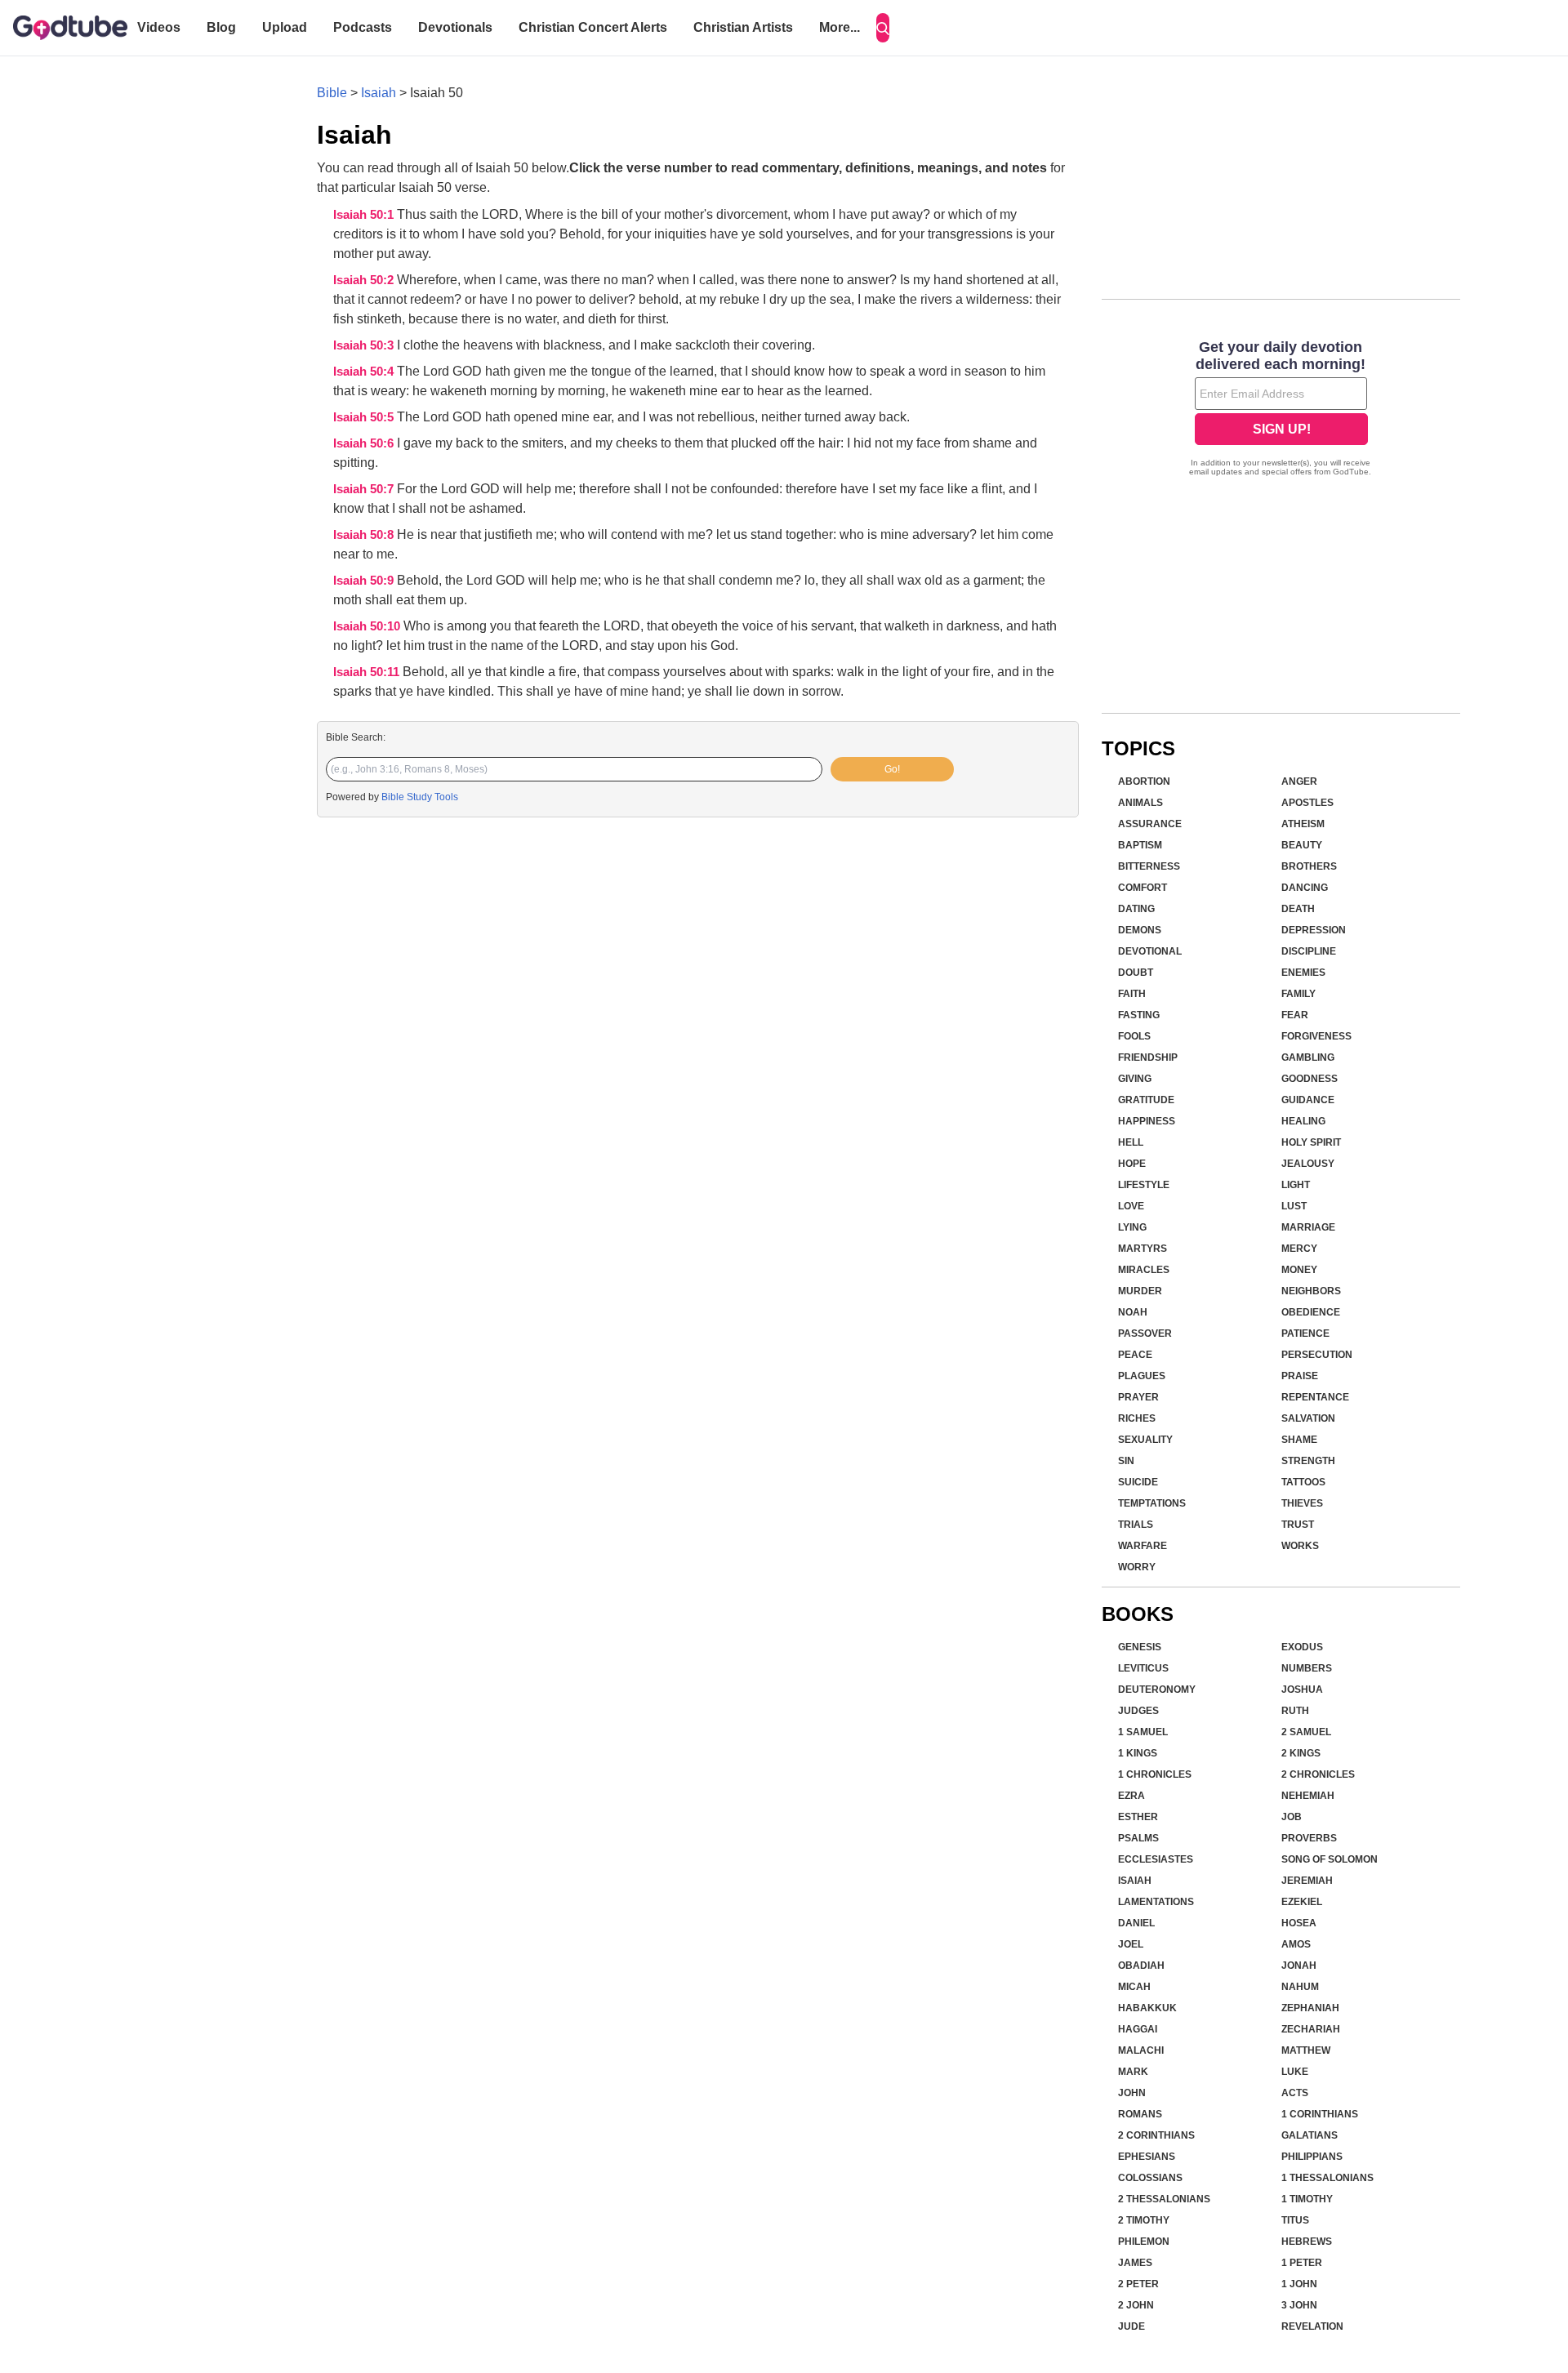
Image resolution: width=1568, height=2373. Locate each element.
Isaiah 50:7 (365, 489)
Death (1298, 909)
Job (1292, 1817)
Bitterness (1149, 866)
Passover (1145, 1333)
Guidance (1308, 1100)
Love (1131, 1206)
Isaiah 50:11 (368, 672)
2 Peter (1138, 2284)
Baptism (1140, 845)
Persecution (1317, 1355)
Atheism (1303, 824)
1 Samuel (1143, 1732)
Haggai (1138, 2029)
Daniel (1136, 1923)
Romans (1140, 2114)
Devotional (1150, 951)
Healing (1303, 1121)
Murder (1140, 1291)
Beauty (1302, 845)
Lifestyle (1144, 1185)
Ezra (1131, 1796)
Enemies (1303, 973)
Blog (221, 27)
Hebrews (1307, 2242)
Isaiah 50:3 (365, 345)
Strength (1308, 1461)
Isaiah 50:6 (365, 443)
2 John (1136, 2305)
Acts (1295, 2093)
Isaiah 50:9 (365, 581)
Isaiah (379, 93)
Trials (1136, 1525)
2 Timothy (1144, 2220)
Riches (1137, 1418)
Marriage (1308, 1227)
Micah (1134, 1987)
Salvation (1308, 1418)
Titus (1295, 2220)
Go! (892, 769)
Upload (285, 27)
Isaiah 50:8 (365, 535)
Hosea (1299, 1923)
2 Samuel (1306, 1732)
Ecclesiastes (1156, 1859)
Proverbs (1309, 1838)
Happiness (1147, 1121)
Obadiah (1141, 1966)
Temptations (1152, 1503)
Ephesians (1147, 2157)
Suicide (1138, 1482)
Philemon (1144, 2242)
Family (1298, 994)
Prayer (1138, 1397)
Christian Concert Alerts (593, 27)
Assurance (1150, 824)
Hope (1132, 1164)
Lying (1132, 1227)
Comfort (1143, 888)
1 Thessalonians (1327, 2178)
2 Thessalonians (1164, 2199)
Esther (1138, 1817)
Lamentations (1156, 1902)
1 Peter (1302, 2263)
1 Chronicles (1155, 1774)
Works (1300, 1546)
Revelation (1312, 2326)
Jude (1131, 2326)
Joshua (1302, 1690)
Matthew (1306, 2050)
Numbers (1307, 1668)
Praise (1300, 1376)
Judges (1138, 1711)
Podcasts (363, 27)
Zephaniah (1310, 2008)
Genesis (1140, 1647)
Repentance (1315, 1397)
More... (840, 27)
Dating (1136, 909)
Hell (1131, 1142)
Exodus (1302, 1647)
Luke (1295, 2072)
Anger (1299, 781)
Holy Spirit (1311, 1142)
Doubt (1136, 973)
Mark (1133, 2072)
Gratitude (1146, 1100)
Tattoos (1303, 1482)
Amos (1296, 1944)
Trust (1298, 1525)
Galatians (1310, 2135)
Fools (1134, 1036)
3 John (1299, 2305)
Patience (1305, 1333)
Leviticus (1143, 1668)
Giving (1135, 1079)
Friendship (1148, 1057)
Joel (1131, 1944)
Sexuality (1145, 1440)
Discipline (1309, 951)
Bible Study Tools (420, 797)
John (1132, 2093)
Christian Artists (743, 27)
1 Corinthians (1320, 2114)
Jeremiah (1307, 1881)
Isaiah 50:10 (368, 626)
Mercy (1299, 1249)
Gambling (1308, 1057)
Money (1299, 1270)
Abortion (1144, 781)
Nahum (1300, 1987)
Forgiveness (1316, 1036)
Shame (1299, 1440)
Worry (1137, 1567)
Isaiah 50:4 (365, 372)
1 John (1299, 2284)
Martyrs (1143, 1249)
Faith (1132, 994)
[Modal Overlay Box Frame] (1281, 410)
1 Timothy (1307, 2199)
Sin (1126, 1461)
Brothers (1309, 866)
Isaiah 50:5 (365, 417)
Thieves (1302, 1503)
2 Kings (1301, 1753)
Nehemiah (1308, 1796)
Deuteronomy (1157, 1690)
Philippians (1312, 2157)
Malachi (1141, 2050)
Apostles (1307, 803)
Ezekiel (1302, 1902)
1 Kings (1138, 1753)
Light (1296, 1185)
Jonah (1299, 1966)
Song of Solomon (1330, 1859)
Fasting (1139, 1015)
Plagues (1142, 1376)
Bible (332, 93)
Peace (1135, 1355)
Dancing (1305, 888)
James (1135, 2263)
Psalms (1138, 1838)
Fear (1295, 1015)
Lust (1294, 1206)
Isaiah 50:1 (365, 215)
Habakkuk (1147, 2008)
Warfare (1143, 1546)
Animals (1140, 803)
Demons (1140, 930)
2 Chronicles (1318, 1774)
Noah (1133, 1312)
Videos (159, 27)
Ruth (1295, 1711)
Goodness (1310, 1079)
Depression (1314, 930)
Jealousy (1308, 1164)
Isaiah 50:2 (365, 280)
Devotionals (455, 27)
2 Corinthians (1156, 2135)
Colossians (1150, 2178)
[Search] (883, 28)
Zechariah (1311, 2029)
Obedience (1311, 1312)
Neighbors (1311, 1291)
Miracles (1144, 1270)
